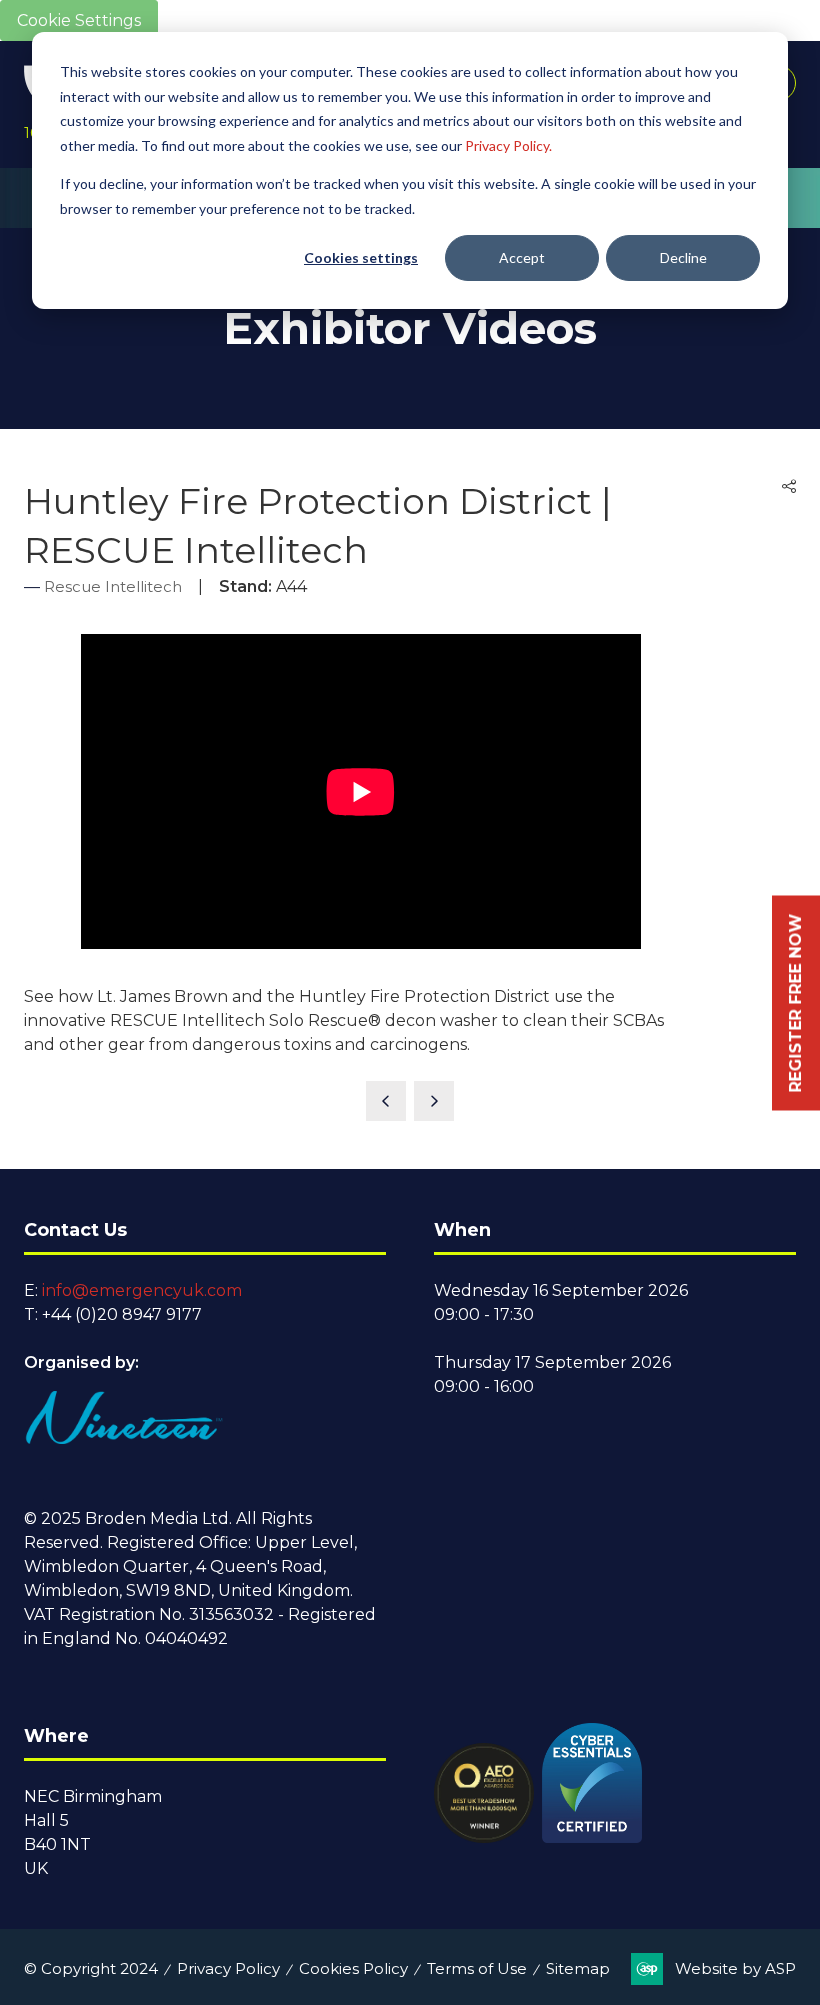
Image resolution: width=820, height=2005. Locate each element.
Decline (683, 257)
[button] (789, 487)
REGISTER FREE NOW (795, 1002)
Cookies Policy (353, 1968)
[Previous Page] (386, 1101)
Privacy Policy (228, 1968)
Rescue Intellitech (113, 586)
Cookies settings (361, 257)
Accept (522, 257)
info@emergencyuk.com (142, 1290)
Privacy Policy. (508, 145)
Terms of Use (477, 1968)
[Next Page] (434, 1101)
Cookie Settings (79, 20)
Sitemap (578, 1968)
